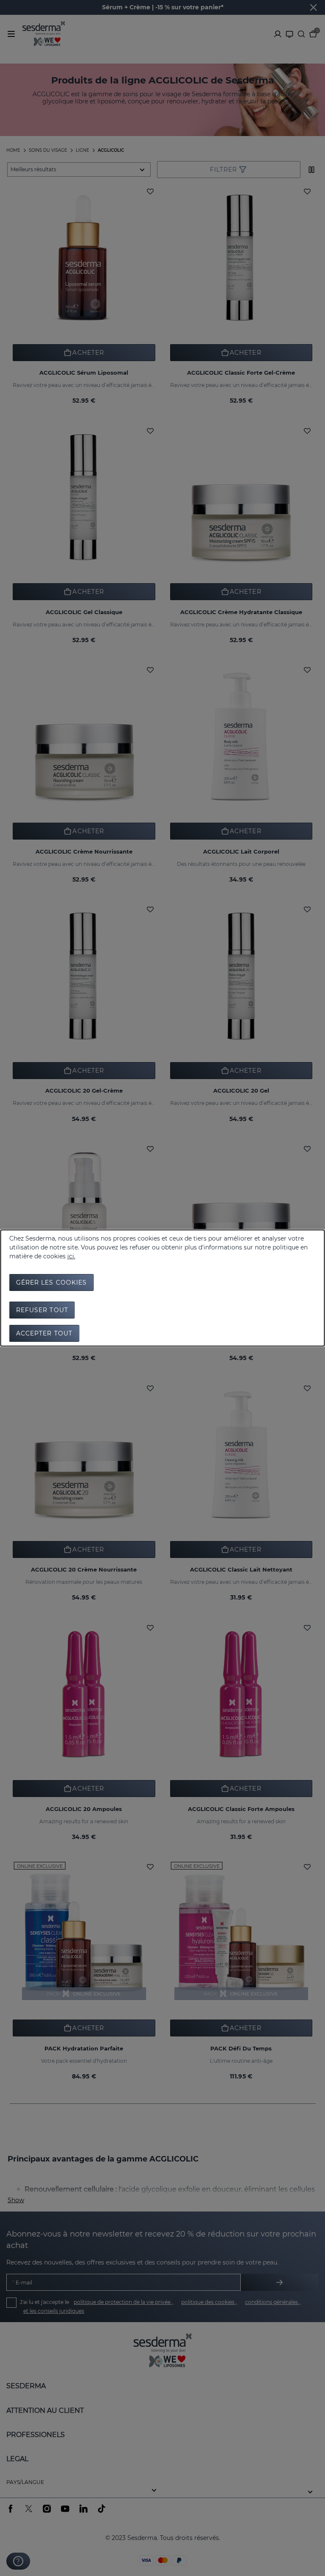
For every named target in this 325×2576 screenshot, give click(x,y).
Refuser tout (42, 1310)
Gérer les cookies (52, 1282)
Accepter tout (44, 1333)
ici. (71, 1256)
